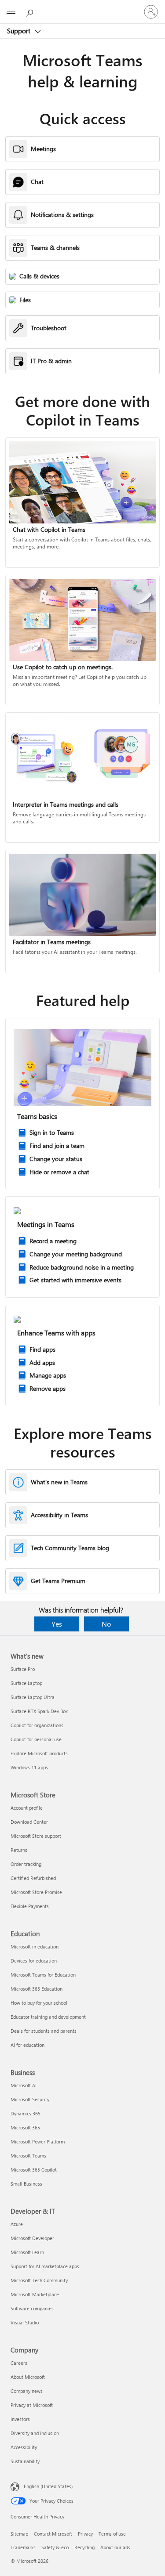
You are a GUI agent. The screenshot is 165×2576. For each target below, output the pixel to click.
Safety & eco (55, 2547)
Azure (17, 2224)
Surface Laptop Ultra (33, 1697)
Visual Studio (25, 2322)
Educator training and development (48, 2017)
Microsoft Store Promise (36, 1892)
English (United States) (48, 2486)
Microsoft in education (35, 1946)
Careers (19, 2363)
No (106, 1624)
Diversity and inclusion (35, 2433)
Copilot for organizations (37, 1725)
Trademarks (23, 2547)
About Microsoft (28, 2377)
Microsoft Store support (36, 1836)
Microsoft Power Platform (38, 2141)
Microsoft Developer (32, 2238)
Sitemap (19, 2534)
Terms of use (112, 2534)
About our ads (115, 2547)
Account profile (27, 1808)
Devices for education (34, 1961)
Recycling (84, 2547)
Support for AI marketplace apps (45, 2266)
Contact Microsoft (53, 2534)
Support (20, 31)
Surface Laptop (26, 1683)
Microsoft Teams (28, 2156)
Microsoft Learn (27, 2252)
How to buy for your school (39, 2003)
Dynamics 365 (26, 2113)
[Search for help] (31, 11)
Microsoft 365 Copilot (34, 2170)
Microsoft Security (30, 2099)
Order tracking (26, 1864)
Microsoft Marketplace (35, 2294)
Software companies (32, 2308)
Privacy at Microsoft (32, 2405)
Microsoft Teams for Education (43, 1975)
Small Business (26, 2184)
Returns (19, 1850)
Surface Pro (23, 1669)
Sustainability (25, 2461)
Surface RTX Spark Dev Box (39, 1711)
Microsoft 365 (25, 2127)
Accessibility (24, 2447)
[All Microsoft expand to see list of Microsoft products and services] (11, 12)
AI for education (27, 2045)
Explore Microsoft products (39, 1753)
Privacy (85, 2534)
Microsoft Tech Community (39, 2280)
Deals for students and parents (44, 2031)
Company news (27, 2391)
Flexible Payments (30, 1906)
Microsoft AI (24, 2085)
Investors (20, 2419)
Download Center (29, 1822)
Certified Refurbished (33, 1878)
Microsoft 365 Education (37, 1989)
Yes (57, 1624)
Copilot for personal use (36, 1739)
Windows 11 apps (29, 1767)
